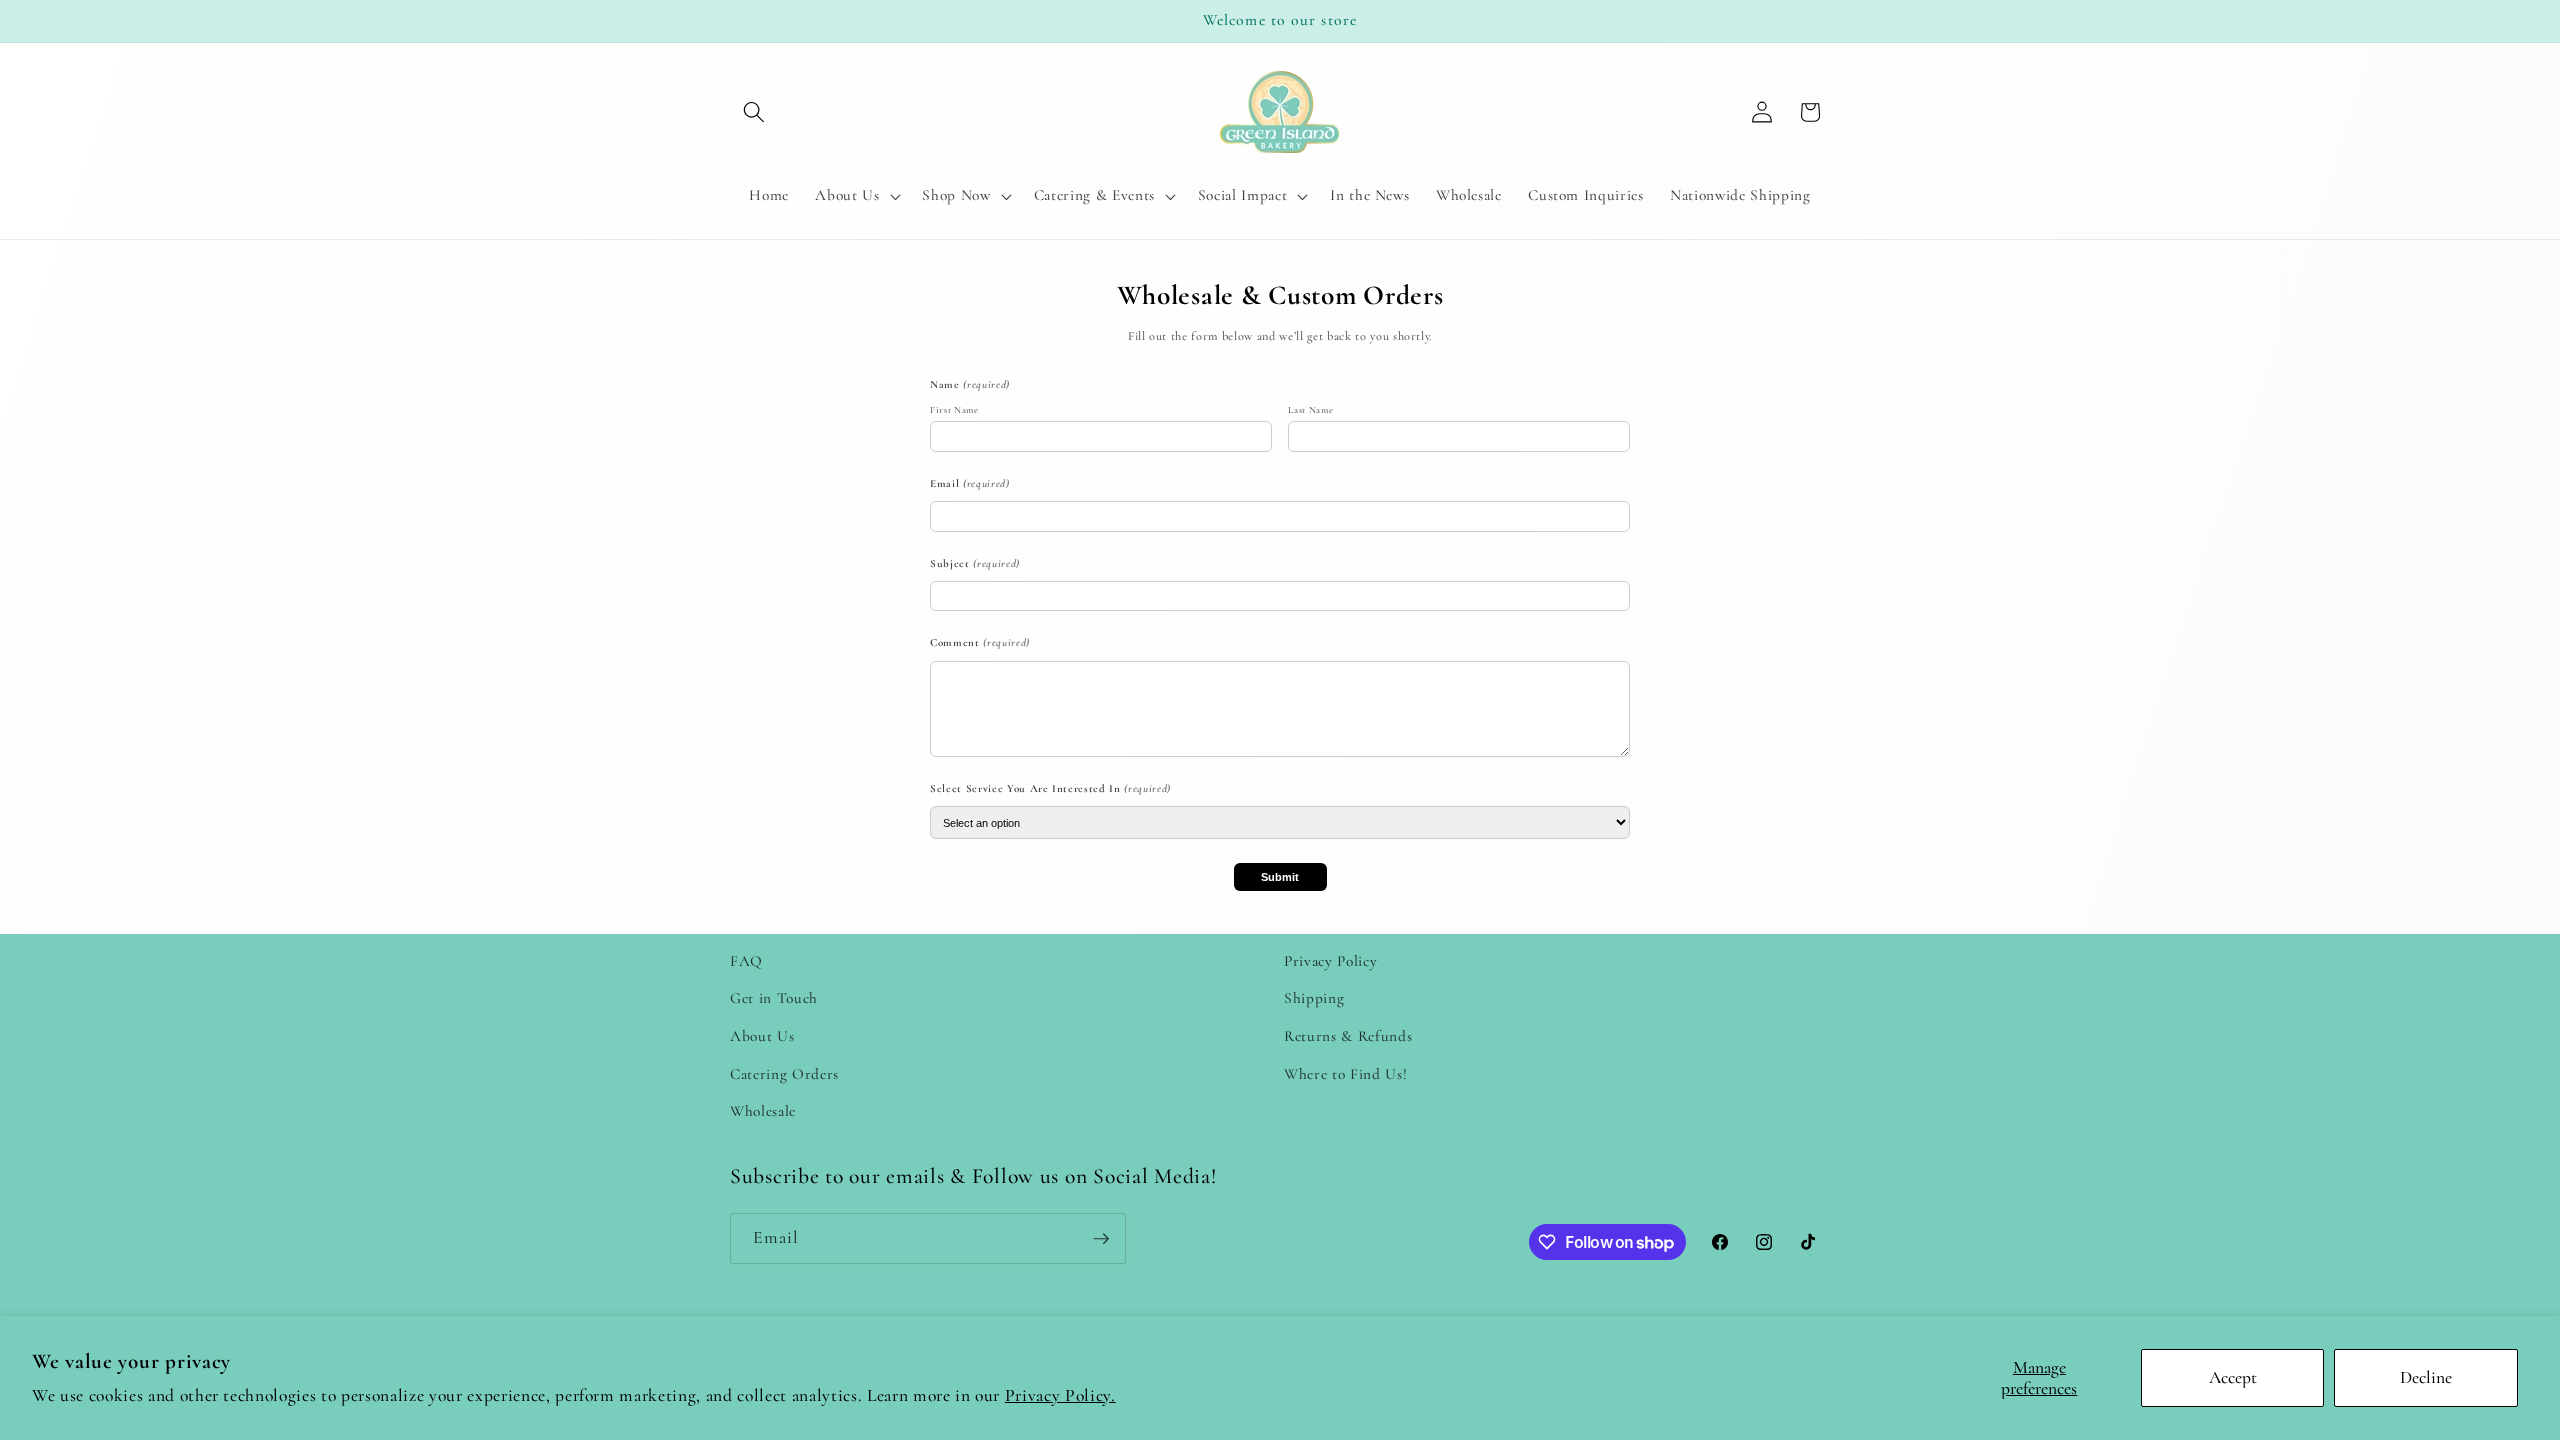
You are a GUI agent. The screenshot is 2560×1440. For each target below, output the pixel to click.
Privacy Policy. (1060, 1395)
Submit (1280, 877)
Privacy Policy (1330, 961)
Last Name (1310, 410)
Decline (2426, 1377)
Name (970, 384)
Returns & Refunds (1348, 1036)
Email (970, 483)
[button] (754, 112)
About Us (762, 1036)
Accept (2233, 1377)
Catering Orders (784, 1074)
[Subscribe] (1101, 1239)
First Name (954, 410)
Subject (975, 563)
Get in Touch (774, 998)
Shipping (1314, 998)
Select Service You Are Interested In (1050, 788)
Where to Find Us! (1345, 1074)
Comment (980, 642)
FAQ (746, 961)
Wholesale (763, 1111)
